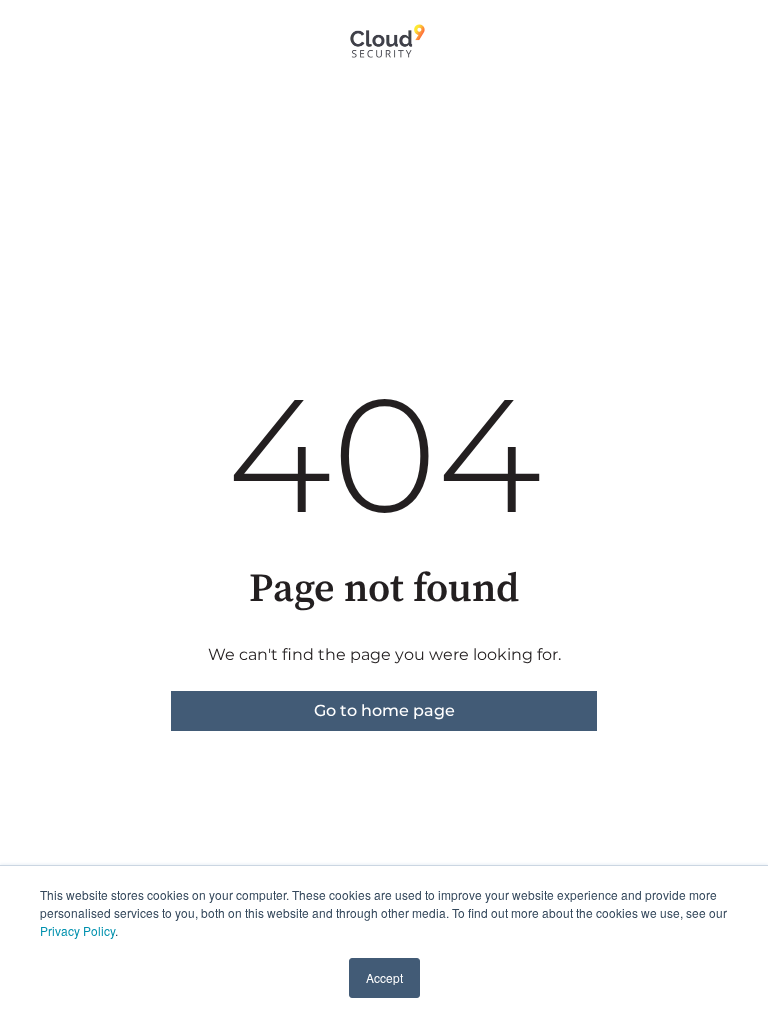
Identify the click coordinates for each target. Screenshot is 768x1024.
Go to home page (384, 710)
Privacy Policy (77, 930)
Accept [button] (384, 977)
